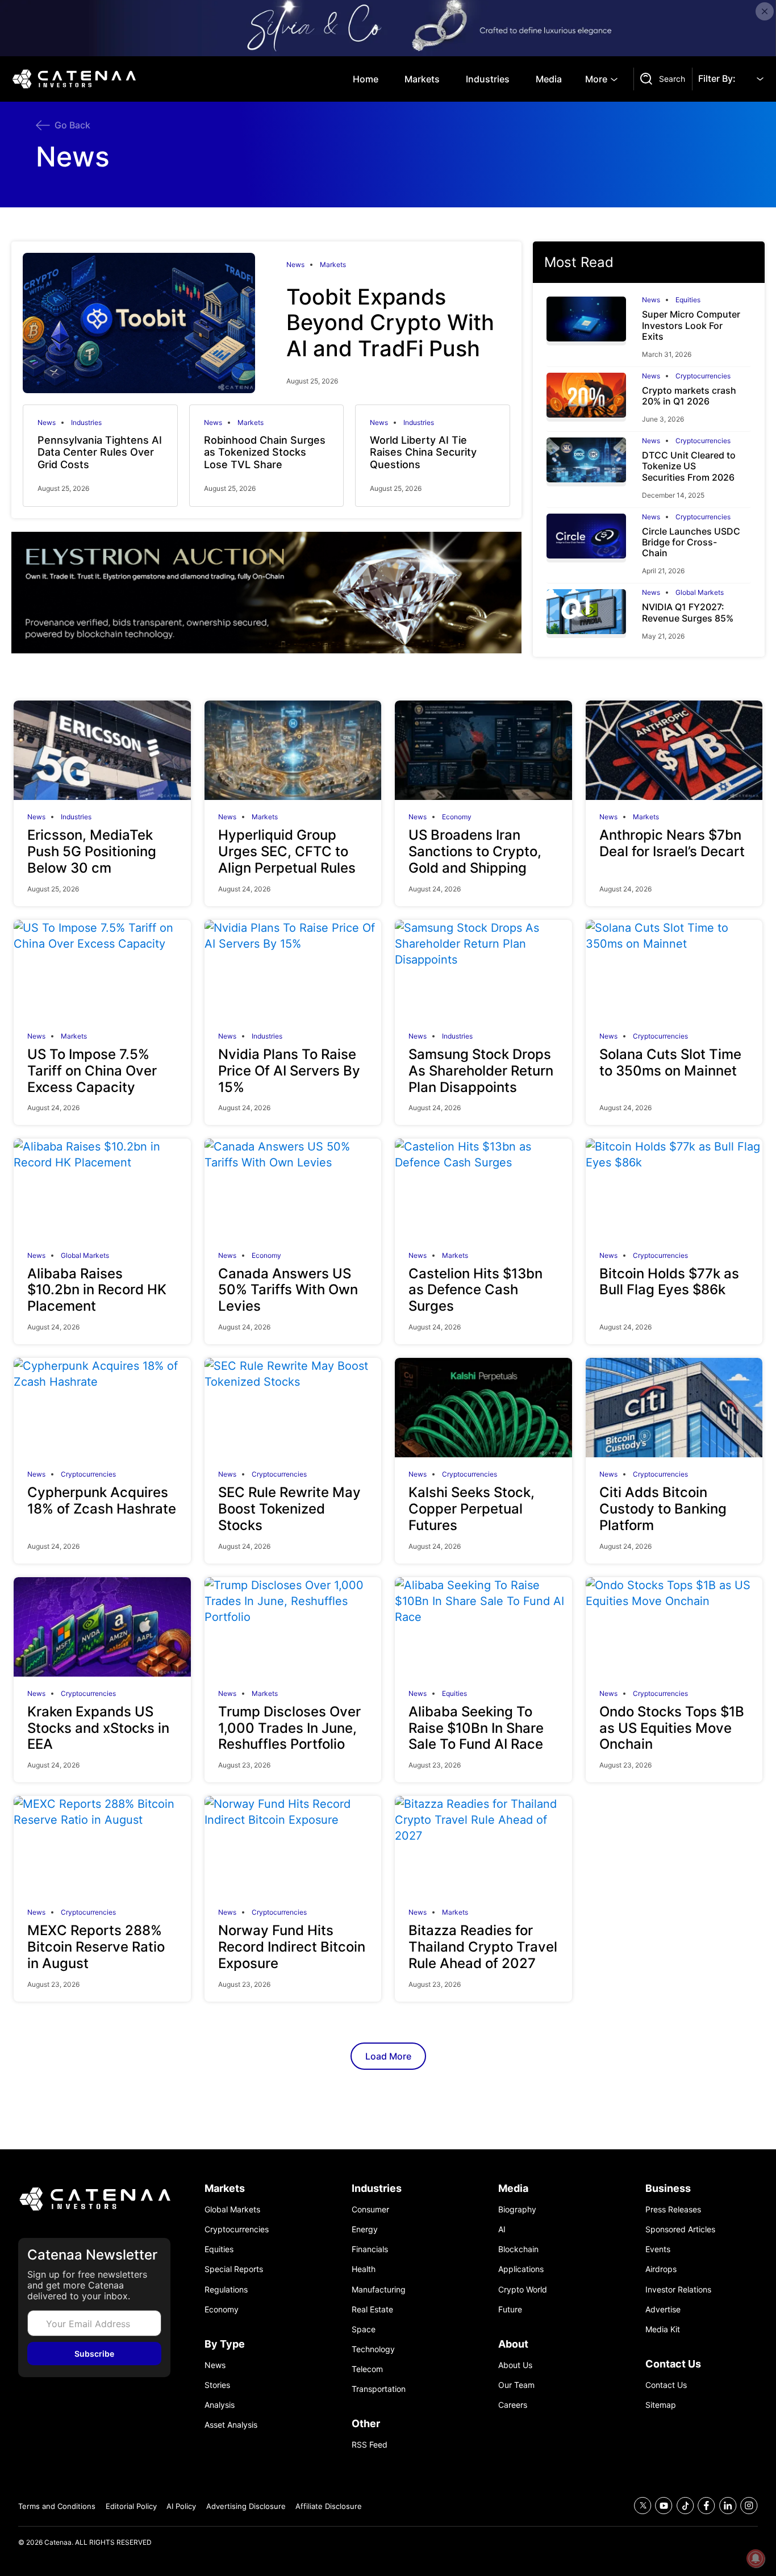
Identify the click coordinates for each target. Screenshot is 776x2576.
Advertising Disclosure (246, 2506)
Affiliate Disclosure (329, 2506)
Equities (688, 300)
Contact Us (666, 2385)
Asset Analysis (231, 2425)
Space (364, 2329)
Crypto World (523, 2289)
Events (658, 2249)
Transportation (379, 2389)
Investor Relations (678, 2289)
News (295, 265)
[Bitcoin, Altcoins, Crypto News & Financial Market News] (76, 79)
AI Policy (181, 2506)
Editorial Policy (131, 2506)
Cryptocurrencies (703, 376)
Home (366, 79)
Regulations (226, 2289)
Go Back (72, 125)
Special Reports (234, 2269)
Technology (373, 2349)
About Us (515, 2365)
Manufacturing (379, 2289)
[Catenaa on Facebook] (706, 2506)
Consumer (370, 2209)
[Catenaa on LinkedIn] (728, 2506)
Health (364, 2269)
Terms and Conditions (57, 2506)
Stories (217, 2385)
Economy (457, 817)
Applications (521, 2269)
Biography (517, 2209)
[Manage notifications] (756, 2558)
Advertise (663, 2309)
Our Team (516, 2385)
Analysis (220, 2405)
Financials (370, 2249)
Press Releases (673, 2209)
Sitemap (661, 2405)
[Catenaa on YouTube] (664, 2506)
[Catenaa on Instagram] (749, 2506)
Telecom (367, 2369)
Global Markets (700, 593)
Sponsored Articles (680, 2229)
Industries (488, 79)
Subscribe (94, 2354)
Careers (513, 2405)
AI (502, 2229)
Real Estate (372, 2309)
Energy (365, 2229)
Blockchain (518, 2249)
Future (510, 2309)
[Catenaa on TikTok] (685, 2506)
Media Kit (663, 2329)
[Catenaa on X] (643, 2506)
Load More (388, 2056)
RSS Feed (370, 2444)
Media (549, 79)
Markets (422, 79)
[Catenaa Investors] (94, 2199)
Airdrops (661, 2269)
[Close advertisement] (765, 11)
